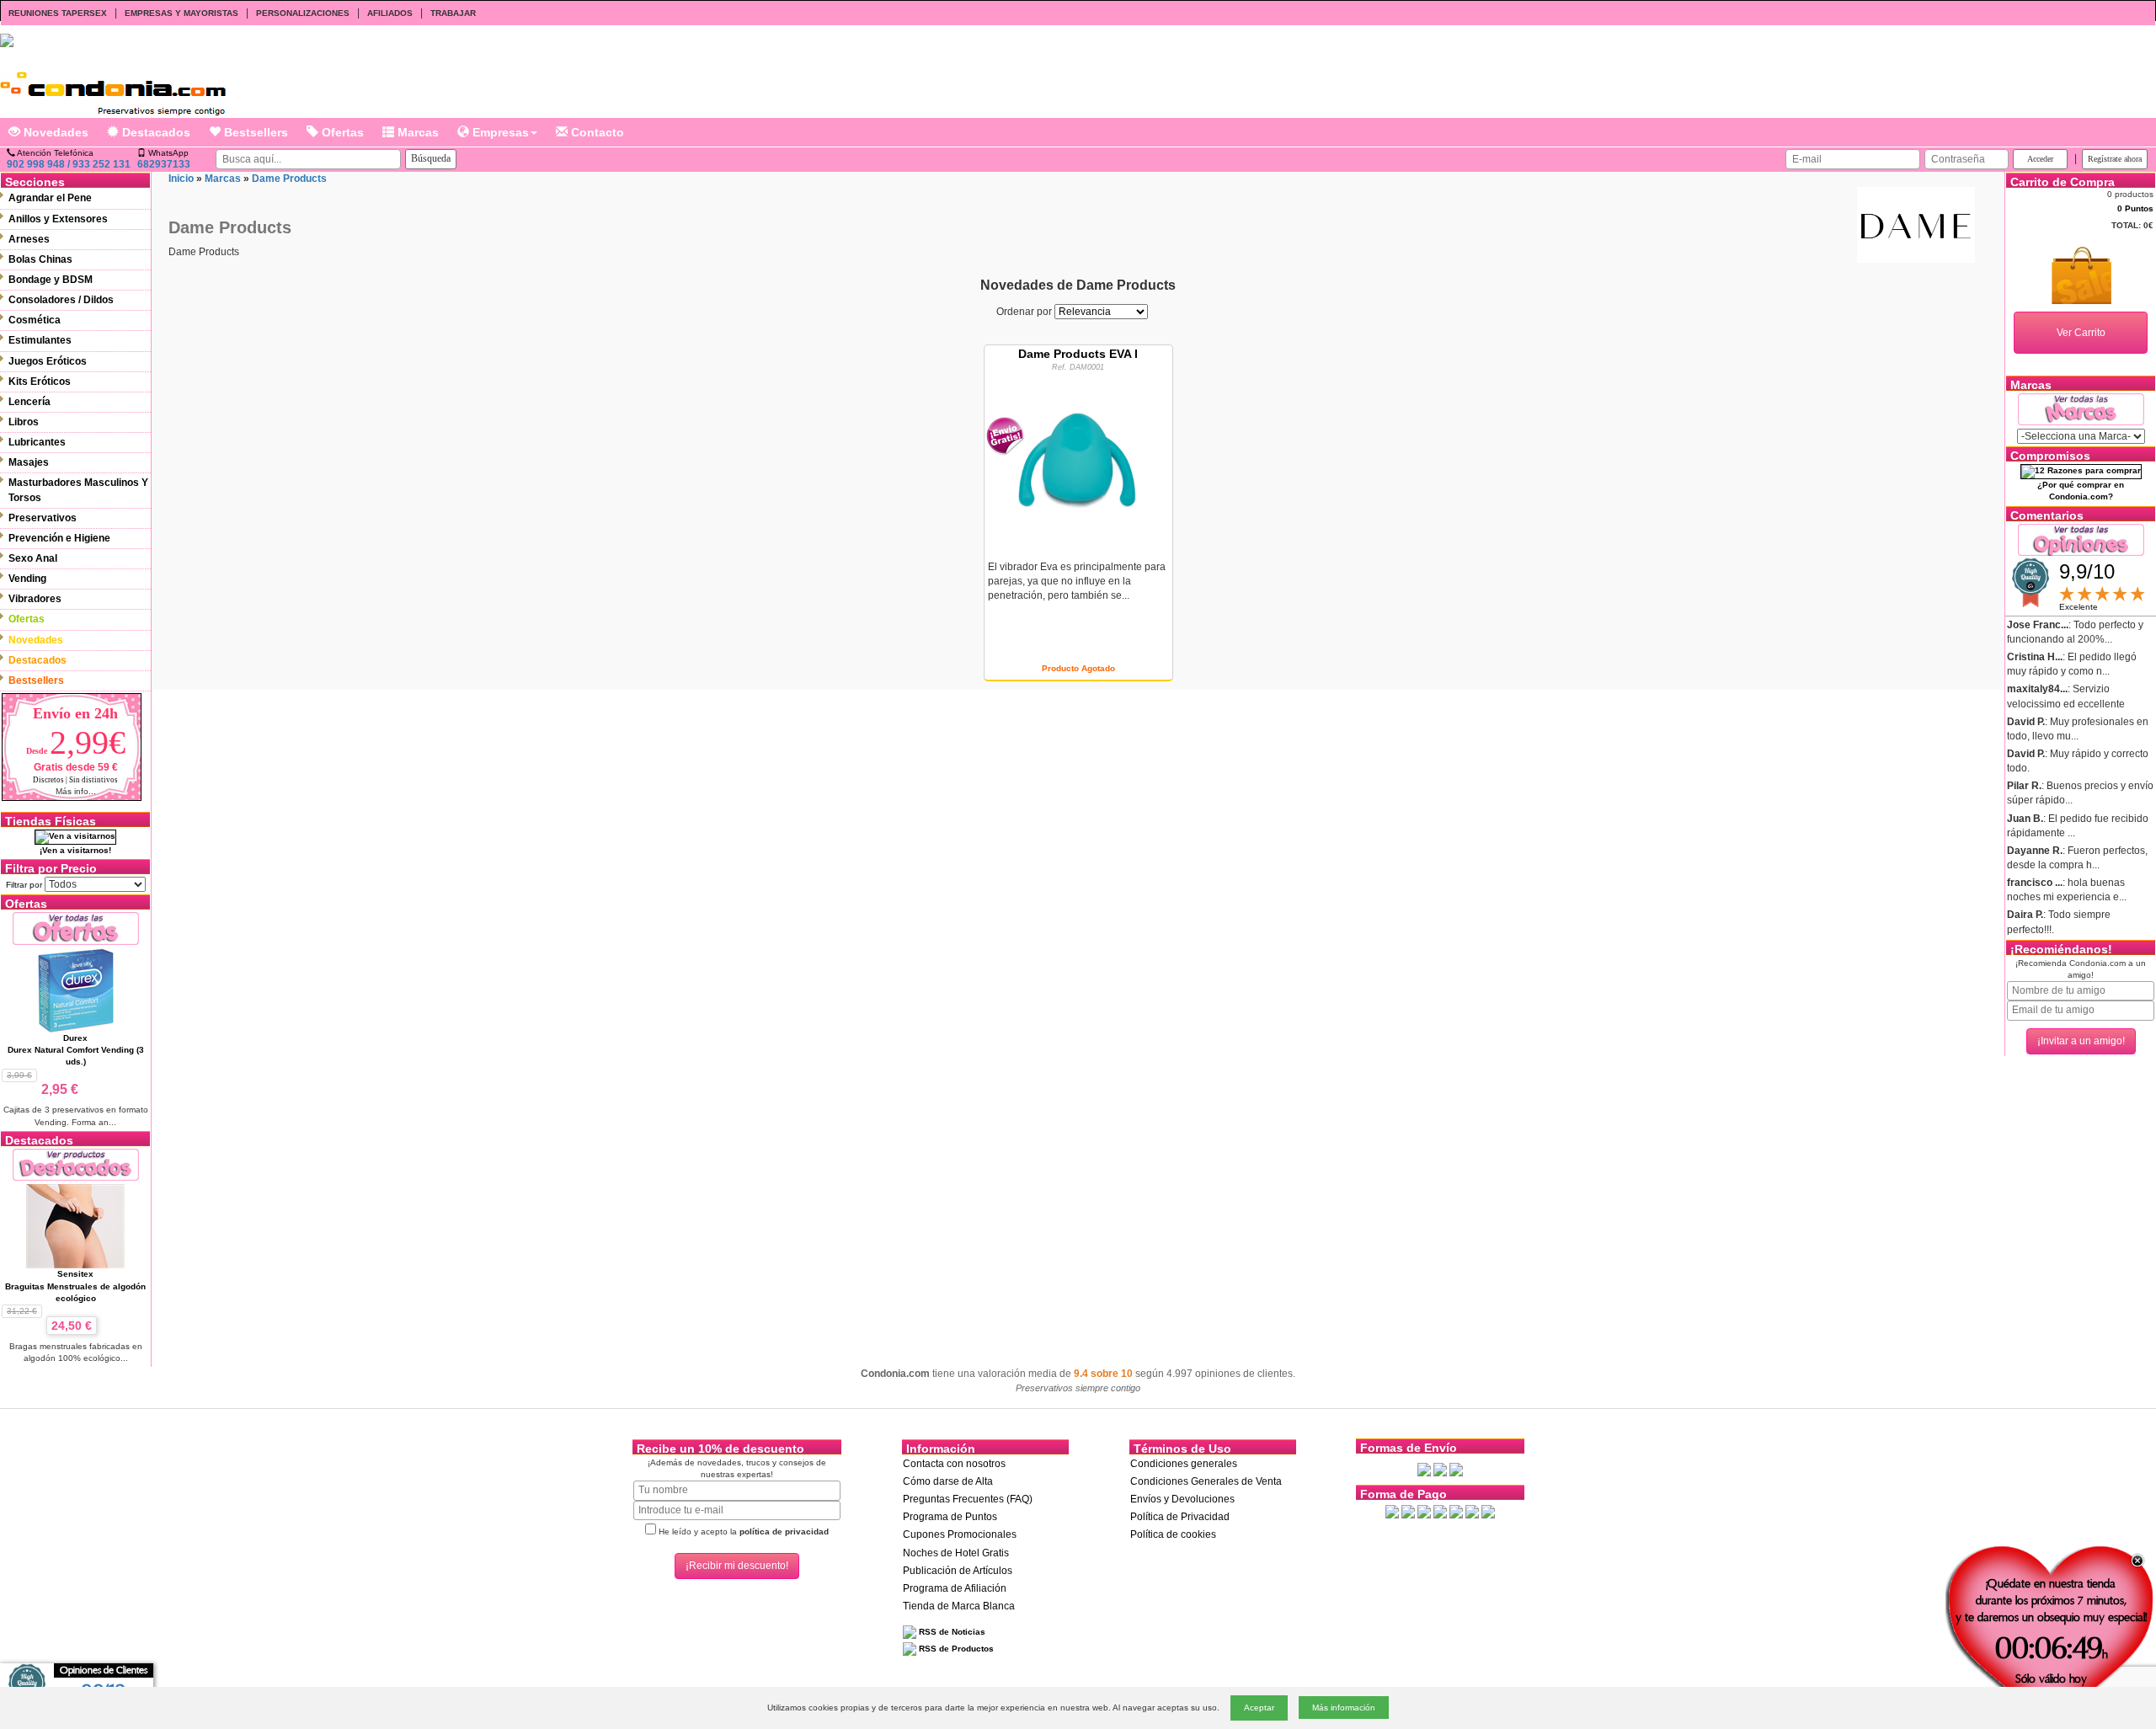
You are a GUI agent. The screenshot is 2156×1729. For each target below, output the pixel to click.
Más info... (76, 791)
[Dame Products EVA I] (1078, 461)
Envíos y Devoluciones (1182, 1499)
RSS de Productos (955, 1649)
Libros (24, 422)
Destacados (155, 132)
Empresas (499, 132)
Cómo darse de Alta (948, 1481)
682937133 (164, 164)
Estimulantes (40, 340)
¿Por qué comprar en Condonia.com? (2081, 491)
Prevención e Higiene (59, 538)
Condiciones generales (1184, 1464)
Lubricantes (37, 442)
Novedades (54, 132)
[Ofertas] (76, 928)
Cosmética (35, 320)
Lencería (29, 402)
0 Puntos (2135, 208)
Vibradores (35, 599)
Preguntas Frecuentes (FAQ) (968, 1499)
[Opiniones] (2081, 539)
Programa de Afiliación (955, 1588)
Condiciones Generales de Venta (1206, 1481)
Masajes (29, 462)
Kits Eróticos (40, 382)
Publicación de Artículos (958, 1571)
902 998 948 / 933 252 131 (69, 164)
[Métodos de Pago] (1440, 1511)
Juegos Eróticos (48, 361)
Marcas (416, 132)
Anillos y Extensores (58, 219)
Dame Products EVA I (1078, 354)
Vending (27, 579)
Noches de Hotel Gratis (956, 1553)
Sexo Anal (33, 558)
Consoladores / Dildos (61, 300)
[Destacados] (76, 1164)
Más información (1344, 1708)
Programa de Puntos (950, 1517)
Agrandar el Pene (50, 198)
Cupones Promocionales (960, 1534)
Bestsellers (254, 132)
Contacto (596, 132)
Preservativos (43, 518)
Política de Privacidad (1180, 1517)
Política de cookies (1173, 1534)
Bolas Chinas (40, 259)
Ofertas (341, 132)
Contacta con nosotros (954, 1464)
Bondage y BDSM (51, 280)
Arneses (29, 239)
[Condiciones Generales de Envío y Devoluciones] (1424, 1469)
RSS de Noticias (951, 1632)
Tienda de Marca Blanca (959, 1606)
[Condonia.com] (113, 87)
